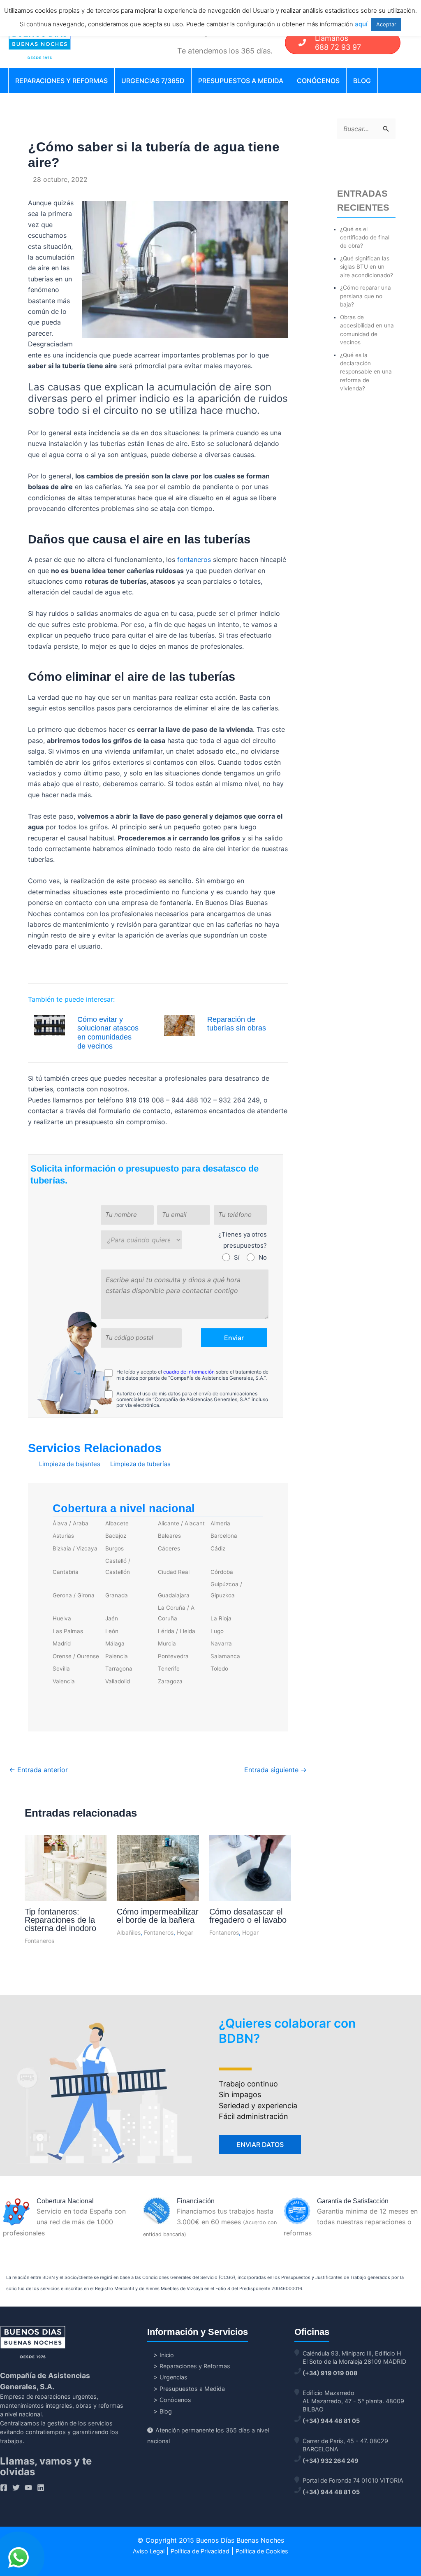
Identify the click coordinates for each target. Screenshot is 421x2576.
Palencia (117, 1656)
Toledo (219, 1669)
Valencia (64, 1681)
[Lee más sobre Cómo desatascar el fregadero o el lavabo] (250, 1868)
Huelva (62, 1618)
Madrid (62, 1643)
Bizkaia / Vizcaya (75, 1548)
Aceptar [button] (386, 24)
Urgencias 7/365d (153, 81)
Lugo (217, 1631)
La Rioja (221, 1618)
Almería (220, 1523)
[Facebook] (4, 2488)
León (112, 1631)
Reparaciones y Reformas (61, 81)
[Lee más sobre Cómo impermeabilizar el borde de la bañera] (158, 1870)
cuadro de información (189, 1372)
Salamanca (225, 1656)
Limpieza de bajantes (70, 1464)
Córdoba (222, 1572)
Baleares (169, 1536)
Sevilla (61, 1669)
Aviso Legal (149, 2551)
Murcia (167, 1643)
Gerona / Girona (74, 1595)
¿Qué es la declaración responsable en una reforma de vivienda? (366, 372)
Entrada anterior (38, 1770)
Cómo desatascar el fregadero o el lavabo (248, 1916)
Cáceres (169, 1548)
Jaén (112, 1618)
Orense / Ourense (76, 1656)
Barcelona (224, 1536)
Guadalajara (174, 1595)
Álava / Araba (71, 1523)
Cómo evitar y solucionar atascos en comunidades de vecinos (108, 1033)
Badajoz (116, 1536)
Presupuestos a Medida (241, 81)
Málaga (115, 1643)
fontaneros (194, 559)
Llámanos (338, 43)
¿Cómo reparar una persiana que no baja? (365, 296)
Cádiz (218, 1548)
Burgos (115, 1548)
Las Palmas (68, 1631)
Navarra (221, 1643)
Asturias (63, 1536)
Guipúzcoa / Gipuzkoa (226, 1590)
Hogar (185, 1932)
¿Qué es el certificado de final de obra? (365, 238)
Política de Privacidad (200, 2551)
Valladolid (118, 1681)
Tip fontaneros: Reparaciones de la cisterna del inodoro (60, 1920)
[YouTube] (28, 2488)
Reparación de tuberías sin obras (237, 1024)
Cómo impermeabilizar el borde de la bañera (158, 1916)
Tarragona (119, 1669)
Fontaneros (39, 1941)
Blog (362, 81)
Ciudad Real (174, 1572)
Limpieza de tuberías (140, 1464)
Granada (117, 1595)
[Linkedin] (41, 2488)
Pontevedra (173, 1656)
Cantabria (66, 1572)
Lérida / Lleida (177, 1631)
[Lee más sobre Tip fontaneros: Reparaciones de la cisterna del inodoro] (66, 1869)
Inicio (167, 2355)
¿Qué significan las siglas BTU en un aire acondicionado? (367, 267)
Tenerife (169, 1669)
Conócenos (318, 81)
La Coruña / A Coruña (176, 1613)
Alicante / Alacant (181, 1523)
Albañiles (129, 1932)
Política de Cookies (262, 2551)
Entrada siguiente (275, 1770)
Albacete (117, 1523)
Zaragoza (170, 1681)
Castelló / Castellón (118, 1566)
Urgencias (173, 2377)
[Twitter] (16, 2488)
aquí (361, 24)
